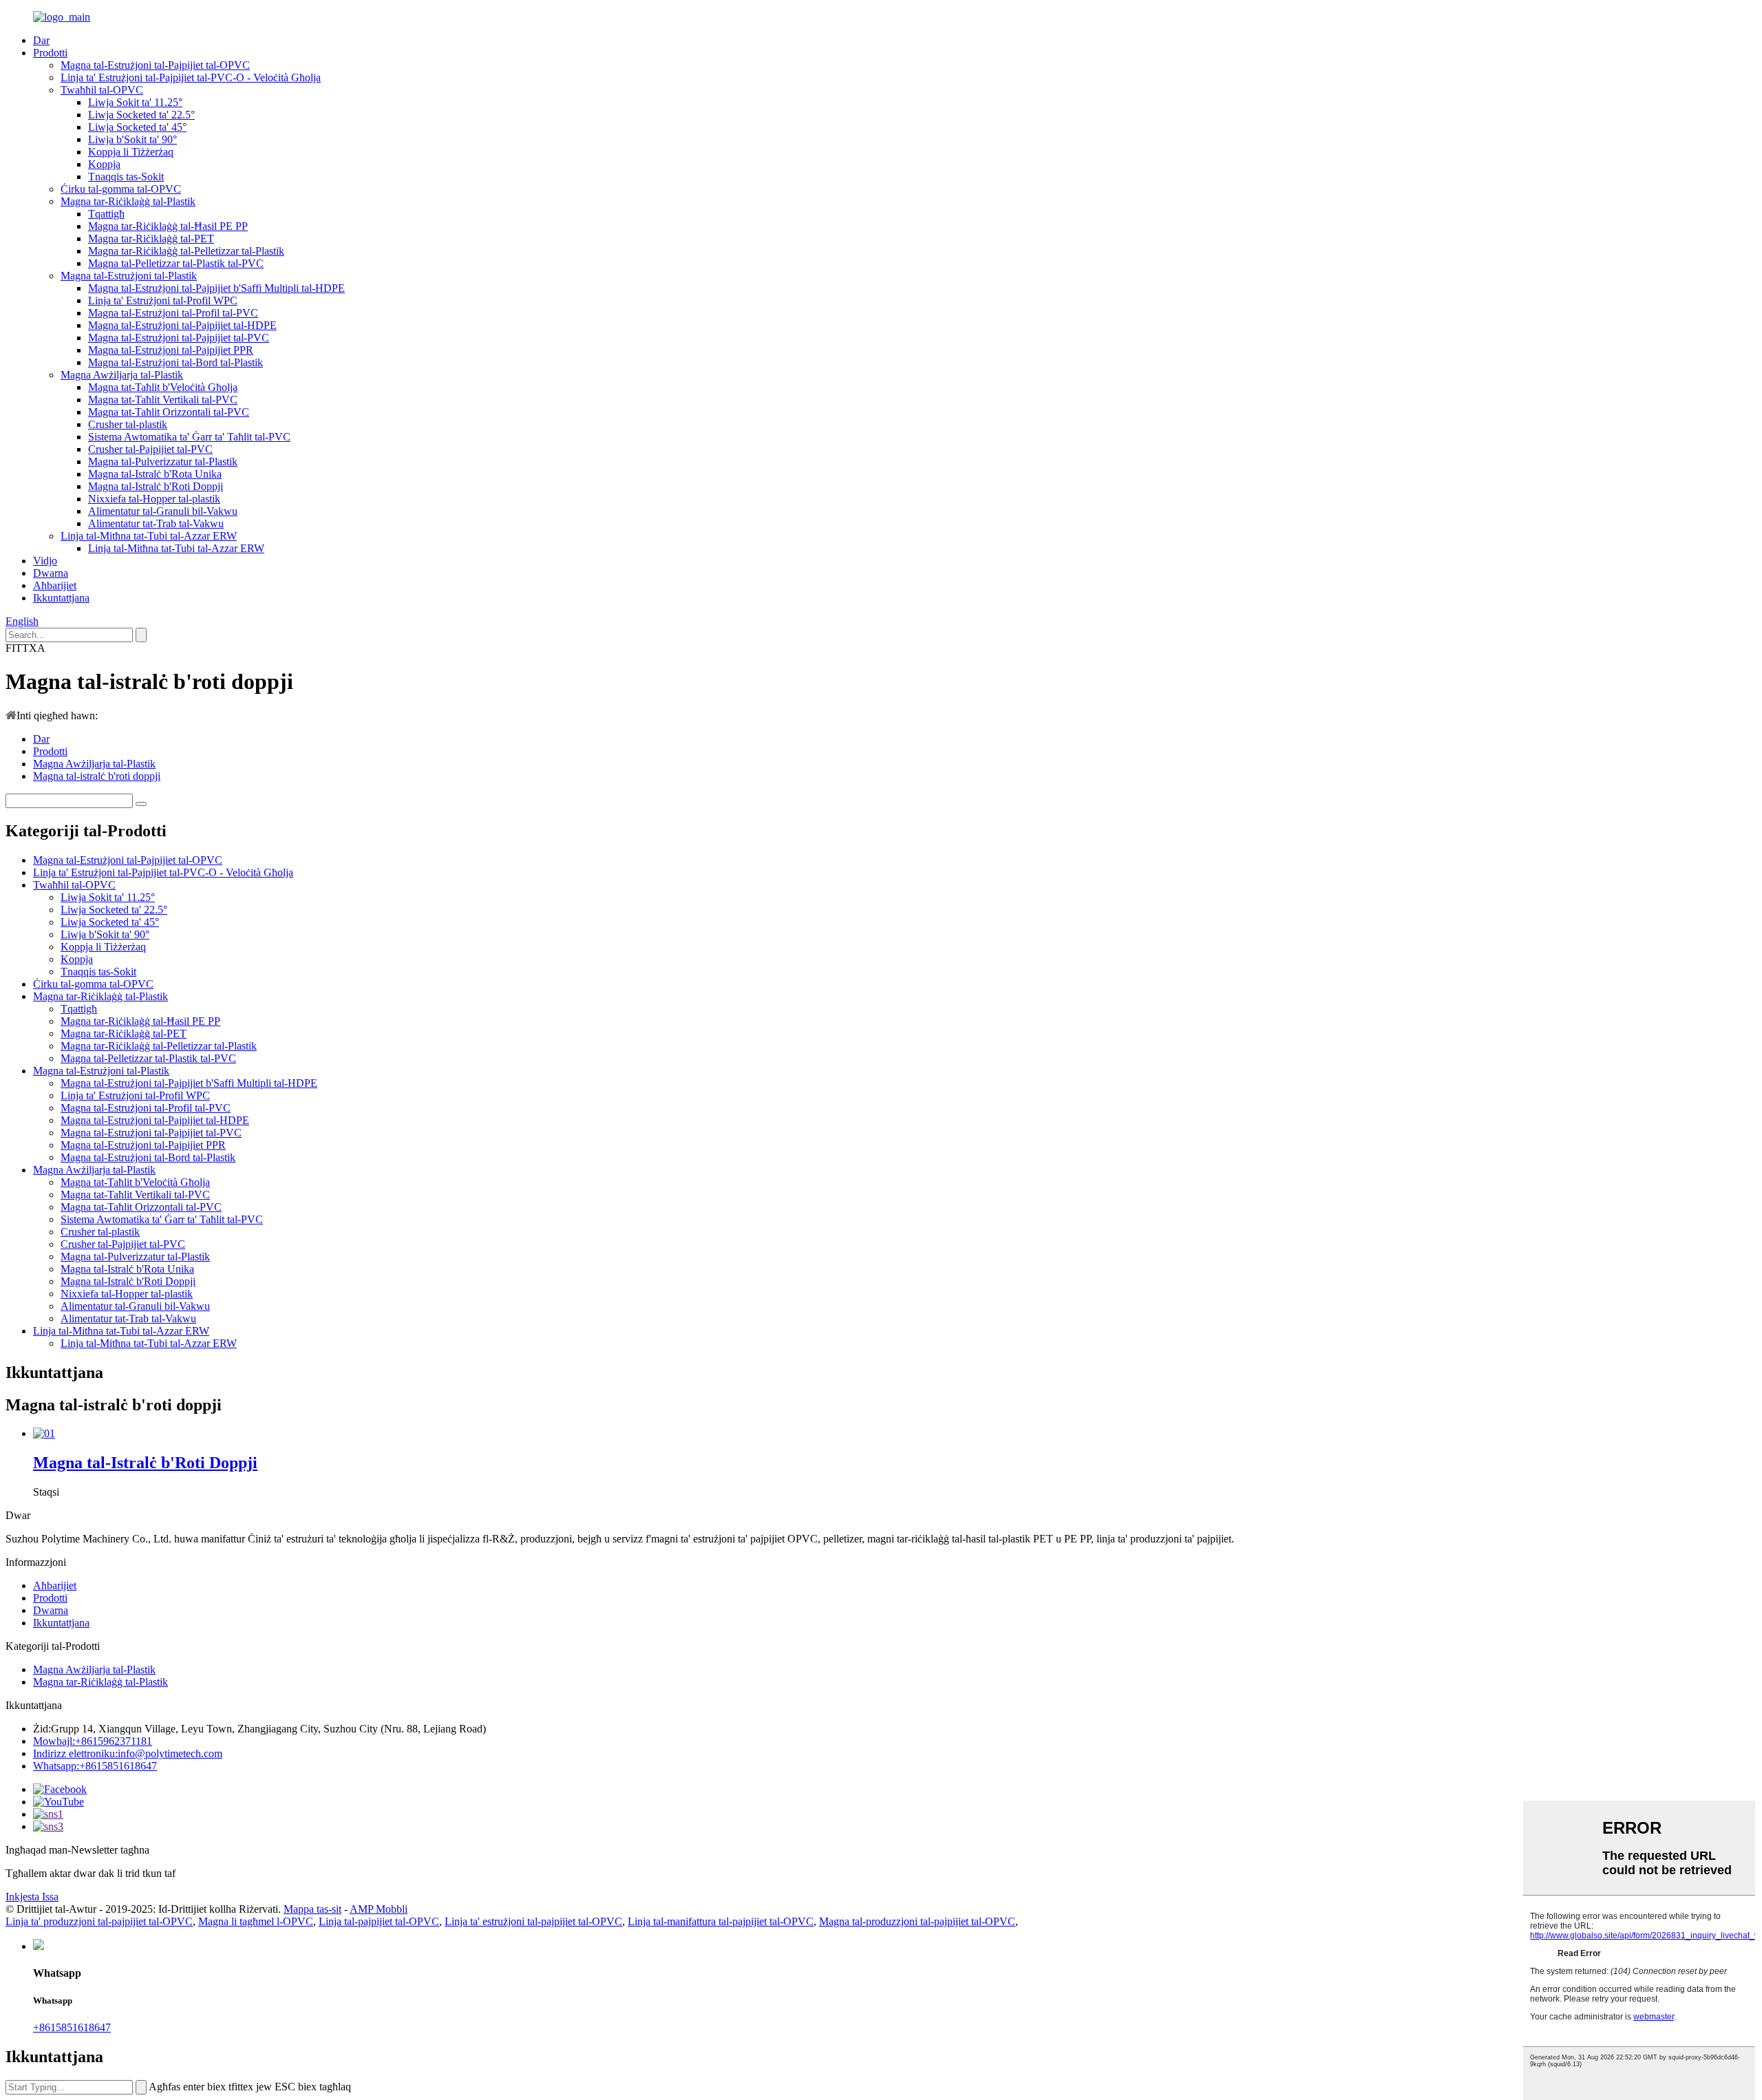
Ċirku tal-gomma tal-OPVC (121, 189)
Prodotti (50, 53)
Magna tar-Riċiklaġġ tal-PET (151, 238)
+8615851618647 (72, 2027)
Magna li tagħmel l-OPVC (256, 1921)
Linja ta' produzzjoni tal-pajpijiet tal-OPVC (99, 1921)
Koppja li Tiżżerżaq (131, 152)
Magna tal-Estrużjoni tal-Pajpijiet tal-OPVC (155, 65)
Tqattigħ (106, 214)
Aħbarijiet (55, 585)
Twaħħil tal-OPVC (102, 90)
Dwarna (51, 573)
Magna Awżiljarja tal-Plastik (122, 375)
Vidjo (45, 561)
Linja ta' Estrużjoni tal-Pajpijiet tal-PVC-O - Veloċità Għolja (191, 77)
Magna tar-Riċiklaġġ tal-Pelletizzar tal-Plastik (186, 251)
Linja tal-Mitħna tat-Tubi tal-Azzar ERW (149, 536)
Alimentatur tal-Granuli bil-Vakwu (163, 511)
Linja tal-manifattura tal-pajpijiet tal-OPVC (721, 1921)
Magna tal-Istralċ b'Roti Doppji (156, 486)
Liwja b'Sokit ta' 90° (132, 139)
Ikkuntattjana (61, 598)
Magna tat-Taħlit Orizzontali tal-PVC (169, 412)
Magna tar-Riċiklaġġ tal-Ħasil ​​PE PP (168, 226)
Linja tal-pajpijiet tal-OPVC (379, 1921)
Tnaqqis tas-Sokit (126, 177)
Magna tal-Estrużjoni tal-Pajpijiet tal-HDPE (182, 325)
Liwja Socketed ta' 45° (137, 127)
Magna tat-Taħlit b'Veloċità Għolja (163, 387)
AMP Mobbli (379, 1909)
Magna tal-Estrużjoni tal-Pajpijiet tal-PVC (179, 338)
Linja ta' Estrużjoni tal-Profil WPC (163, 300)
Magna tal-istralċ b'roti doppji (97, 776)
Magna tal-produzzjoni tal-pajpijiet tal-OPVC (917, 1921)
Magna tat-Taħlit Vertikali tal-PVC (163, 400)
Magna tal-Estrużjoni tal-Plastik (129, 276)
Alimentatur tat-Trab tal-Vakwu (156, 523)
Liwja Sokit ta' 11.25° (135, 102)
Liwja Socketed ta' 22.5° (141, 115)
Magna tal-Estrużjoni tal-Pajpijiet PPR (171, 350)
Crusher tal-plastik (128, 424)
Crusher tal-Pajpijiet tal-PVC (150, 449)
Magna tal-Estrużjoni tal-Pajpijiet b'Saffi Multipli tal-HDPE (216, 288)
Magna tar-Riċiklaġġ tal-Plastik (128, 201)
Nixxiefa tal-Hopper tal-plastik (154, 499)
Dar (41, 40)
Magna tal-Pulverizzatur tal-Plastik (163, 462)
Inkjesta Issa (32, 1897)
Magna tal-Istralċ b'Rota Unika (155, 474)
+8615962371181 (93, 1741)
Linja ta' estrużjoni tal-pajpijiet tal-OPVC (533, 1921)
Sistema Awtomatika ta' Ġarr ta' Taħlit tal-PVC (189, 437)
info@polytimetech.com (128, 1753)
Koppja (104, 164)
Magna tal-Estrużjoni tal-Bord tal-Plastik (176, 362)
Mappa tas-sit (312, 1909)
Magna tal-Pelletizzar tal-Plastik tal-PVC (176, 263)
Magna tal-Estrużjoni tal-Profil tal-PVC (173, 313)
